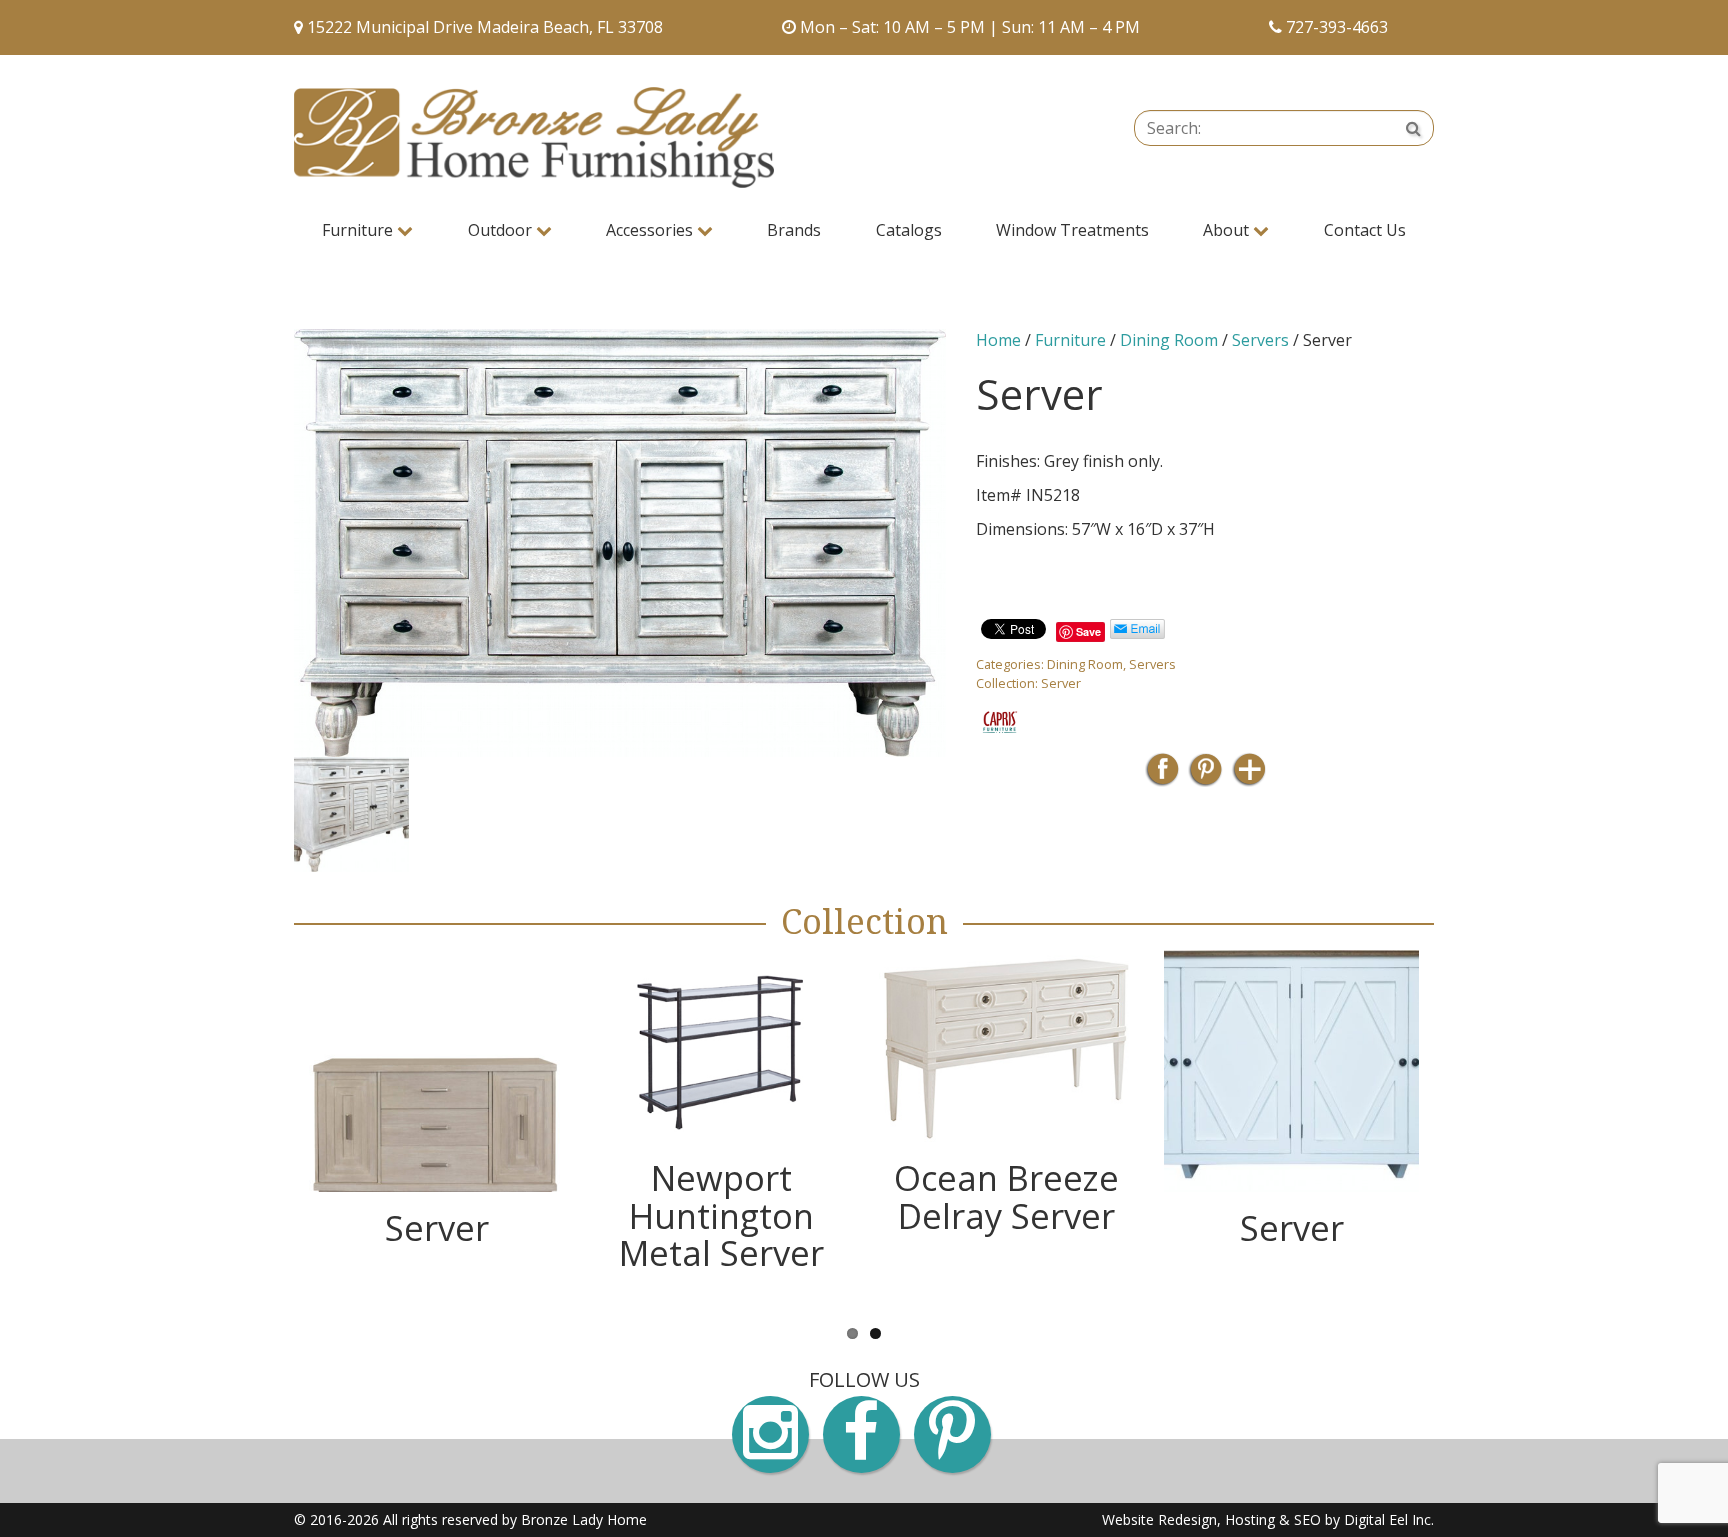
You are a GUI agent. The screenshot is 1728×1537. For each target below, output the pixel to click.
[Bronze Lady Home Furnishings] (534, 137)
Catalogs (909, 230)
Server (1061, 683)
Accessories (651, 230)
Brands (794, 230)
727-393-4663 (1337, 27)
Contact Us (1365, 230)
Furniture (359, 230)
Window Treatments (1072, 230)
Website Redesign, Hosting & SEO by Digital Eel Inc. (1268, 1519)
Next (976, 814)
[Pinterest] (1205, 775)
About (1228, 230)
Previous (264, 814)
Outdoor (502, 230)
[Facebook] (1162, 775)
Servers (1260, 340)
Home (998, 340)
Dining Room (1169, 340)
